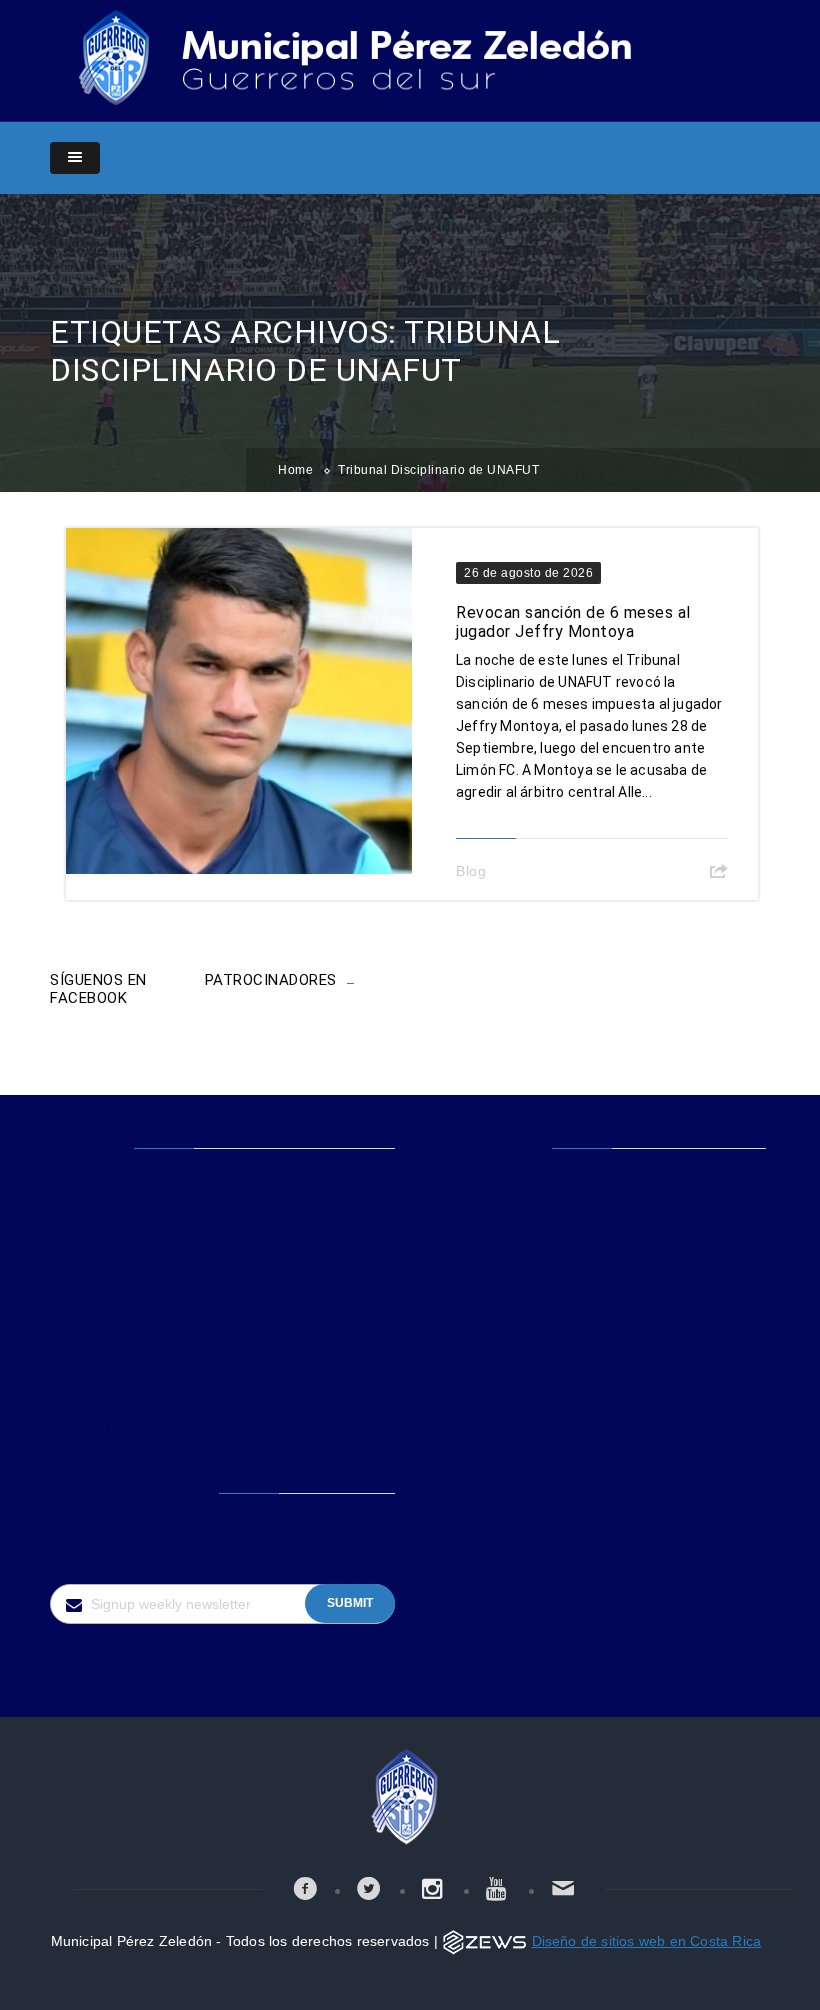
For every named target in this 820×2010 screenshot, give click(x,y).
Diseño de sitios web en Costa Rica (647, 1941)
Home (295, 470)
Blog (471, 871)
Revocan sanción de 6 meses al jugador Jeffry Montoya (573, 622)
